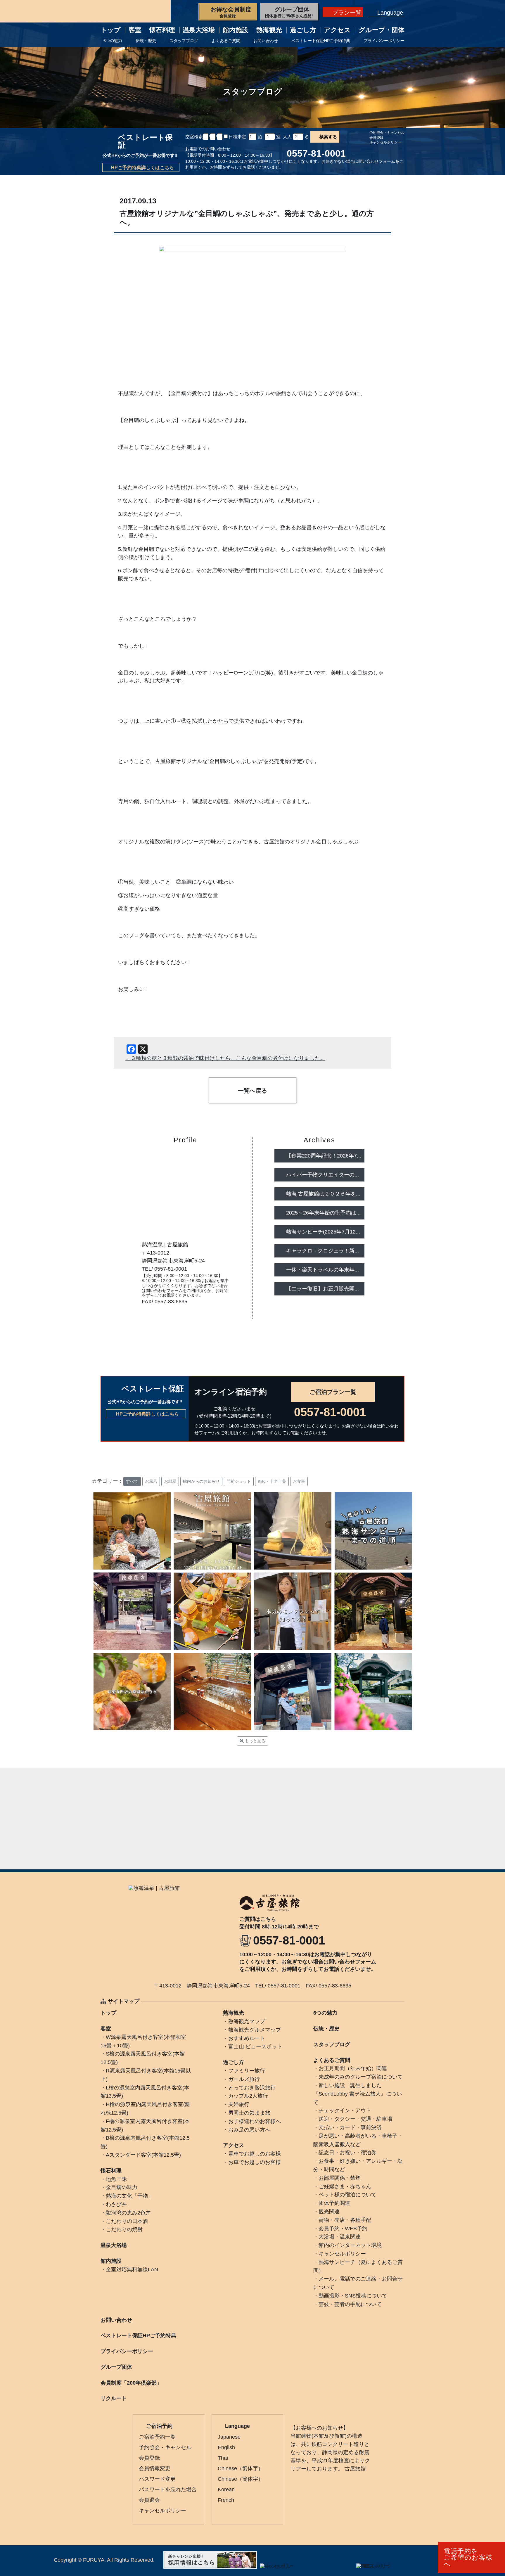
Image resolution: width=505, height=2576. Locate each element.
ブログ (171, 1315)
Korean (226, 2490)
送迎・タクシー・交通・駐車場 (355, 2119)
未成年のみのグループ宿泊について (361, 2077)
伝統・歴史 (146, 41)
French (226, 2500)
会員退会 (149, 2500)
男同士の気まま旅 (249, 2113)
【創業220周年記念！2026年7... (324, 1156)
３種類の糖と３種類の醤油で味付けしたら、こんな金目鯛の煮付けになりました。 (228, 1058)
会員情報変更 (155, 2468)
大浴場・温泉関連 (340, 2237)
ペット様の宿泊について (347, 2195)
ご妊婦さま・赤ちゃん (345, 2186)
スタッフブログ (184, 41)
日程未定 (238, 137)
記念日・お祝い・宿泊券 (347, 2153)
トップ (111, 30)
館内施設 (236, 30)
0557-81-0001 (316, 153)
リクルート (114, 2398)
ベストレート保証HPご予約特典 (321, 41)
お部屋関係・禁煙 (340, 2178)
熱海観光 (269, 30)
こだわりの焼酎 (124, 2229)
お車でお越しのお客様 (255, 2162)
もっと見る (255, 1741)
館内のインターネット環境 (350, 2245)
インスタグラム (215, 1315)
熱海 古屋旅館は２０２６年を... (323, 1194)
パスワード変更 (157, 2479)
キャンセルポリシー (385, 142)
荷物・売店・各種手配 (345, 2220)
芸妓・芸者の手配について (350, 2304)
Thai (223, 2458)
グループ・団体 (382, 30)
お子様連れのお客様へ (255, 2121)
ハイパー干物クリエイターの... (322, 1175)
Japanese (229, 2437)
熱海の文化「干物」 (129, 2196)
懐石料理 (162, 30)
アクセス (234, 2145)
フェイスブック (186, 1315)
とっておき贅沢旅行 (252, 2088)
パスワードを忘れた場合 (168, 2490)
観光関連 (329, 2212)
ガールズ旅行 (244, 2079)
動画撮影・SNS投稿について (353, 2296)
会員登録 (376, 138)
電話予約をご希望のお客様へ (468, 2557)
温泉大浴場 (199, 30)
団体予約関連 (334, 2203)
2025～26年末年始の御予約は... (323, 1213)
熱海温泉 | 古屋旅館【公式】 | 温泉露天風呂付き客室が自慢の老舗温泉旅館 (136, 11)
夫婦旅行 (239, 2104)
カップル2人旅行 (248, 2096)
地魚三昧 (116, 2179)
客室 (135, 30)
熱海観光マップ (247, 2021)
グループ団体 (116, 2367)
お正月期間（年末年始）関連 (353, 2068)
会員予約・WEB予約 (343, 2229)
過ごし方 (303, 30)
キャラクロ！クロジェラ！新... (322, 1251)
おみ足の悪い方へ (249, 2130)
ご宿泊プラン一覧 (333, 1392)
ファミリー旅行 (247, 2071)
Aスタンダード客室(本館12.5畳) (143, 2155)
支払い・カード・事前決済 (350, 2127)
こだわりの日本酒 (127, 2221)
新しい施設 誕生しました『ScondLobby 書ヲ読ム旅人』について (358, 2094)
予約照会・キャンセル (387, 133)
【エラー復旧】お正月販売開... (322, 1289)
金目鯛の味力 (122, 2187)
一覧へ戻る (252, 1091)
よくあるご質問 (226, 41)
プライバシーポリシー (384, 41)
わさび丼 (116, 2204)
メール (156, 1315)
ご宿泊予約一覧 (157, 2437)
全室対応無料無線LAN (132, 2269)
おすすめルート (247, 2038)
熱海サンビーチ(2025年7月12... (323, 1232)
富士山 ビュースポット (255, 2046)
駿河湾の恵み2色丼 (128, 2213)
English (226, 2447)
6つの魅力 (113, 41)
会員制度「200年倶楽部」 (131, 2383)
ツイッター (200, 1315)
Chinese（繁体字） (241, 2468)
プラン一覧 (347, 13)
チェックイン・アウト (345, 2110)
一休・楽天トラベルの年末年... (322, 1270)
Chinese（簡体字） (241, 2479)
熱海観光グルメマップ (255, 2030)
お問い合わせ (266, 41)
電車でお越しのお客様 (255, 2154)
